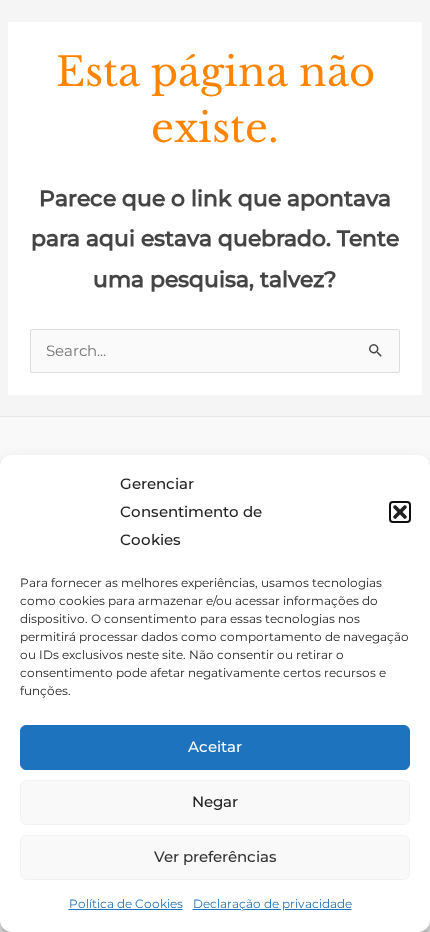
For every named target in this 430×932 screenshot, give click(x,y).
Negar (215, 801)
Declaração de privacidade (272, 903)
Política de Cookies (126, 903)
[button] (400, 512)
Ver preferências (215, 856)
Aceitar (215, 746)
